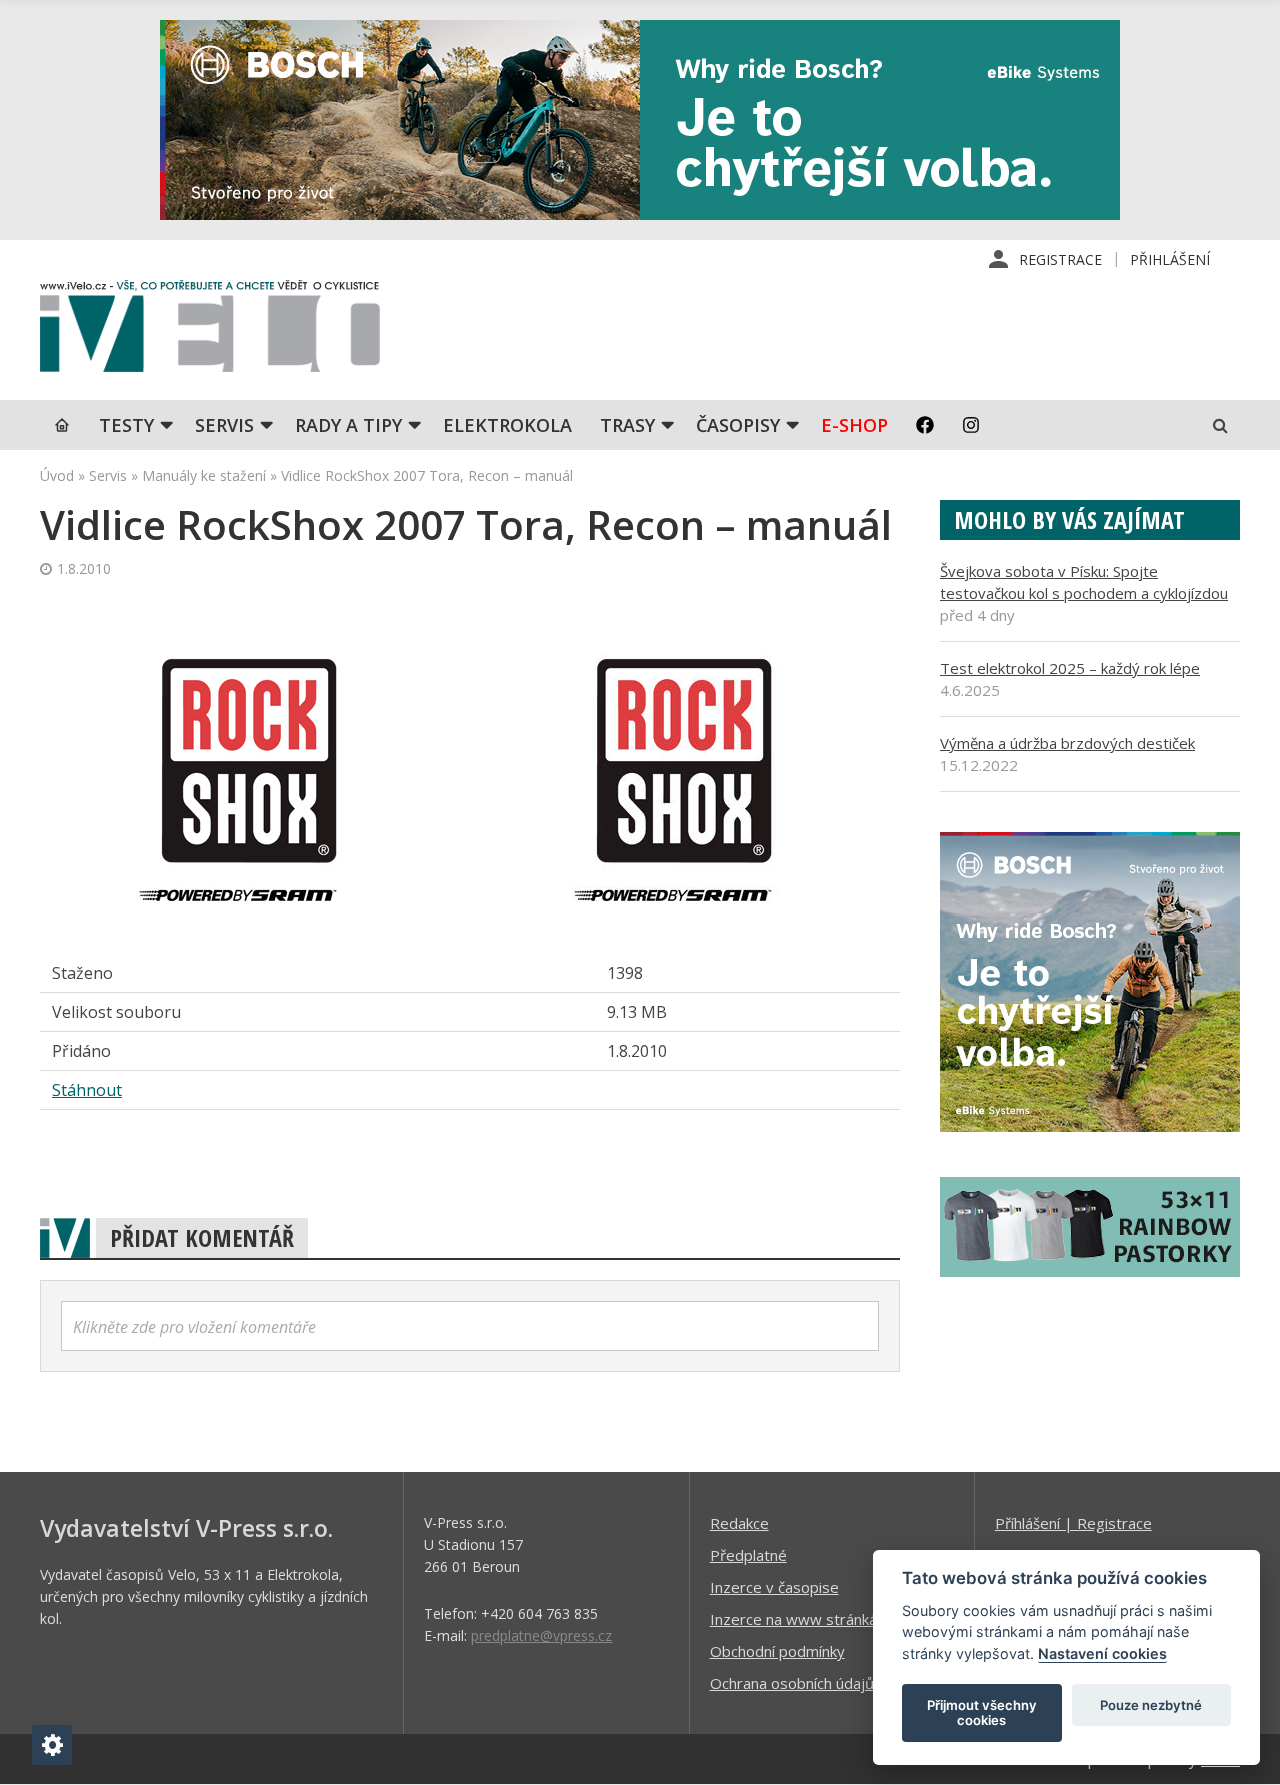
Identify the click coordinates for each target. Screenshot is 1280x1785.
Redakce (739, 1523)
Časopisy (738, 425)
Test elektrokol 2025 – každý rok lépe (1070, 668)
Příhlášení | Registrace (1073, 1523)
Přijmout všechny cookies (982, 1713)
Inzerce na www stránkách (801, 1619)
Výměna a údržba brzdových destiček (1067, 743)
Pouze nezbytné (1151, 1705)
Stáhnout (87, 1090)
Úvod (57, 475)
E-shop (854, 425)
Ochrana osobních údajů (792, 1683)
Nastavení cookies (1102, 1653)
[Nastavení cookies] (52, 1745)
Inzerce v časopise (774, 1587)
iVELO (210, 331)
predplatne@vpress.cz (541, 1635)
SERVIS (224, 425)
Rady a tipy (348, 425)
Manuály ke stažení (204, 475)
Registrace (1060, 259)
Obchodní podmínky (777, 1651)
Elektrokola (507, 425)
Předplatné (748, 1555)
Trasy (627, 425)
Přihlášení (1170, 259)
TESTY (126, 425)
